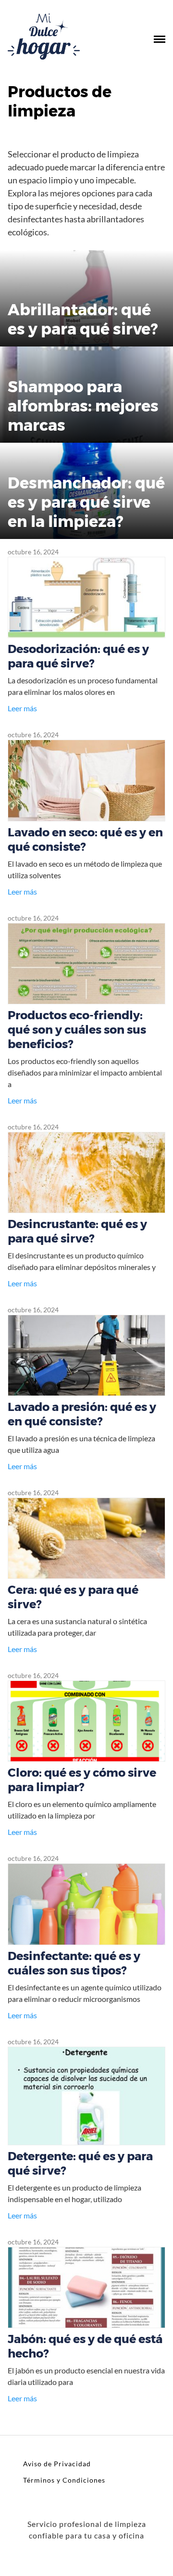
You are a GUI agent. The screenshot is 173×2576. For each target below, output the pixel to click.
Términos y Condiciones (64, 2480)
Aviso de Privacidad (57, 2464)
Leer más (22, 708)
